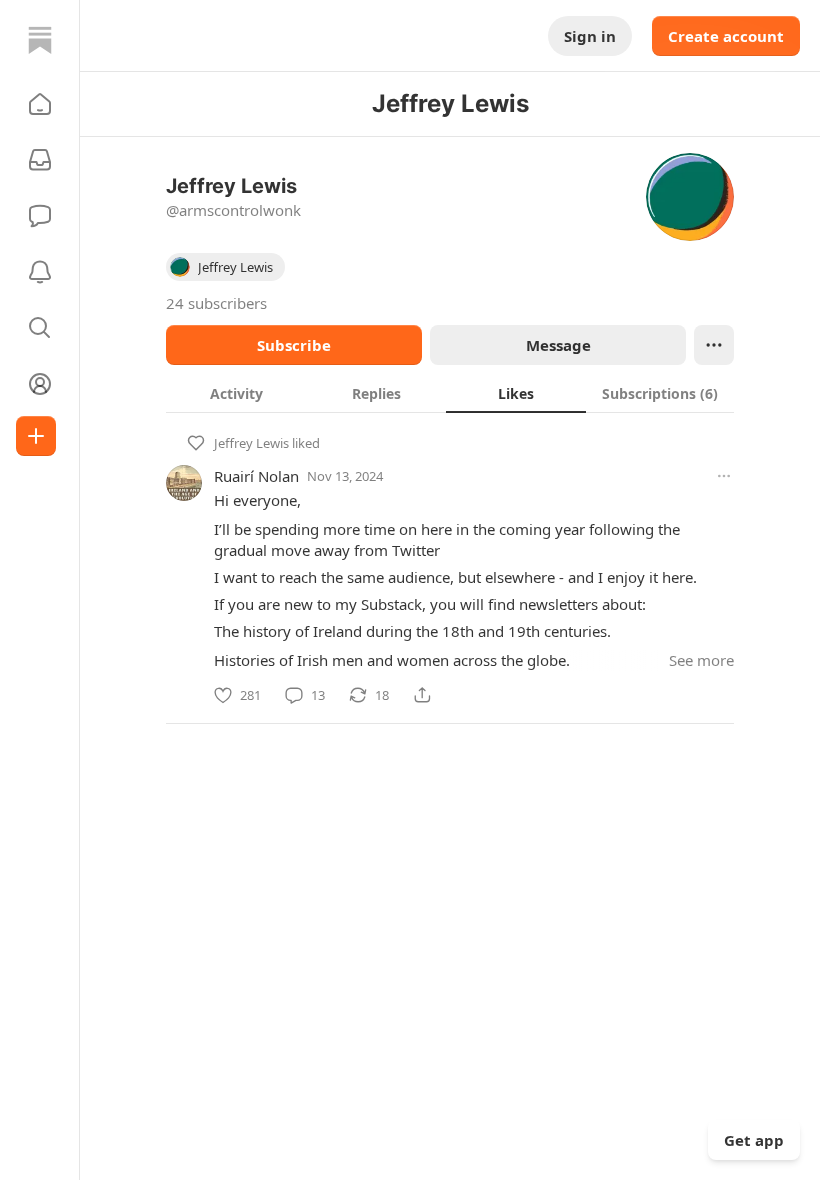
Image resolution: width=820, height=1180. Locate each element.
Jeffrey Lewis (251, 443)
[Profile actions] (714, 345)
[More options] (724, 476)
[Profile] (40, 384)
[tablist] (450, 393)
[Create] (36, 436)
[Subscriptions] (40, 160)
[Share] (422, 695)
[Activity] (40, 272)
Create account (726, 36)
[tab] (236, 393)
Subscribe (294, 345)
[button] (40, 104)
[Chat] (40, 216)
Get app (754, 1140)
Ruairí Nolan (256, 476)
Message (558, 345)
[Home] (40, 40)
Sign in (590, 36)
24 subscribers (216, 303)
